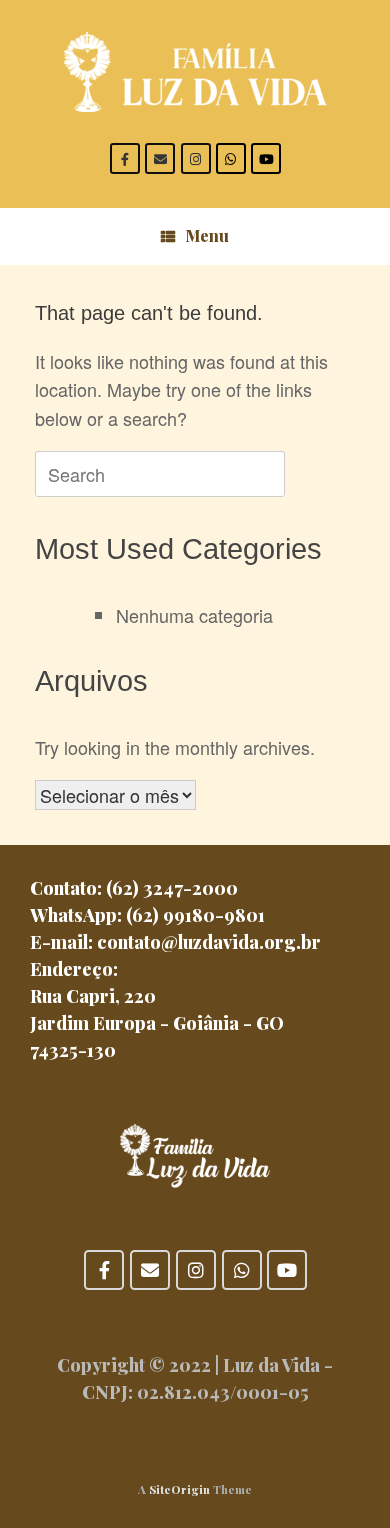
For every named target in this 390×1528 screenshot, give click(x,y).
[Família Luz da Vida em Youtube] (266, 158)
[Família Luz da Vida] (195, 72)
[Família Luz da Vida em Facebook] (125, 158)
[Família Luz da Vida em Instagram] (196, 158)
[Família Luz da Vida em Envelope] (160, 158)
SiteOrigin (179, 1489)
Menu (207, 235)
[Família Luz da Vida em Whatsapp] (231, 158)
